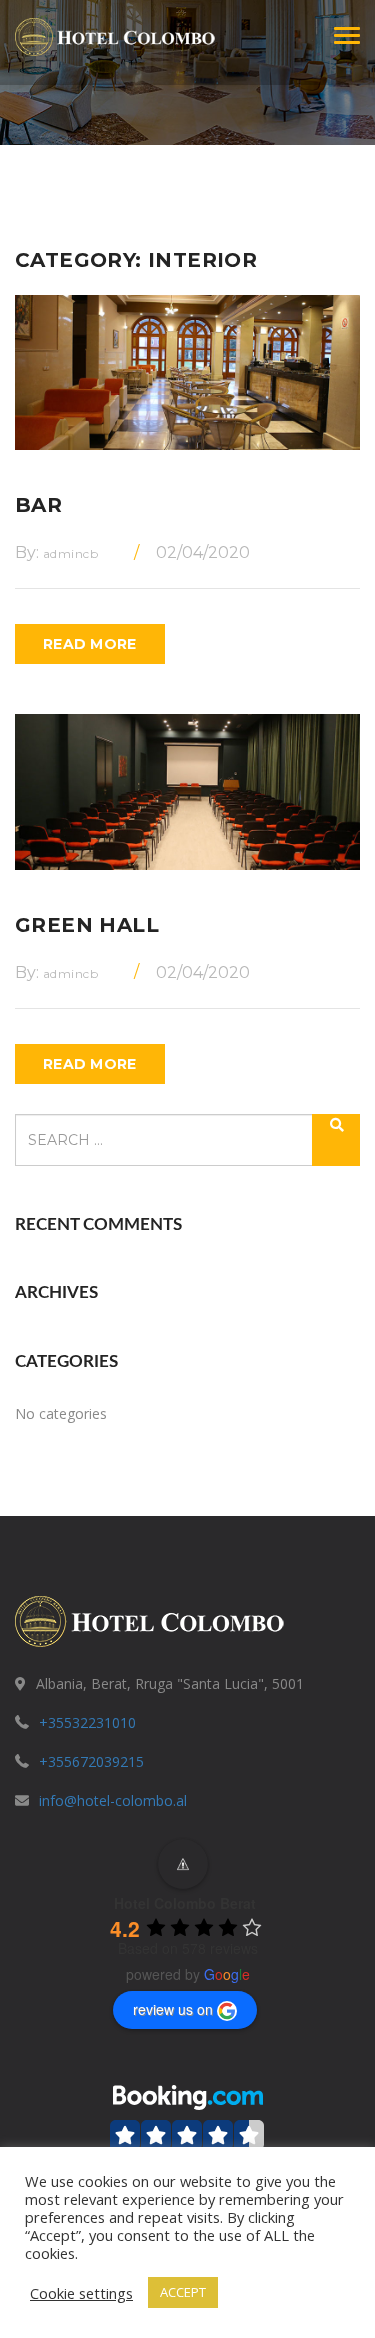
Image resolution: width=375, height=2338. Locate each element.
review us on (173, 2009)
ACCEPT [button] (183, 2292)
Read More (90, 644)
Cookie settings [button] (81, 2293)
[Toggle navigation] (347, 35)
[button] (188, 2127)
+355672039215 (91, 1761)
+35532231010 (87, 1722)
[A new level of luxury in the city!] (115, 35)
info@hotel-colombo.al (113, 1800)
